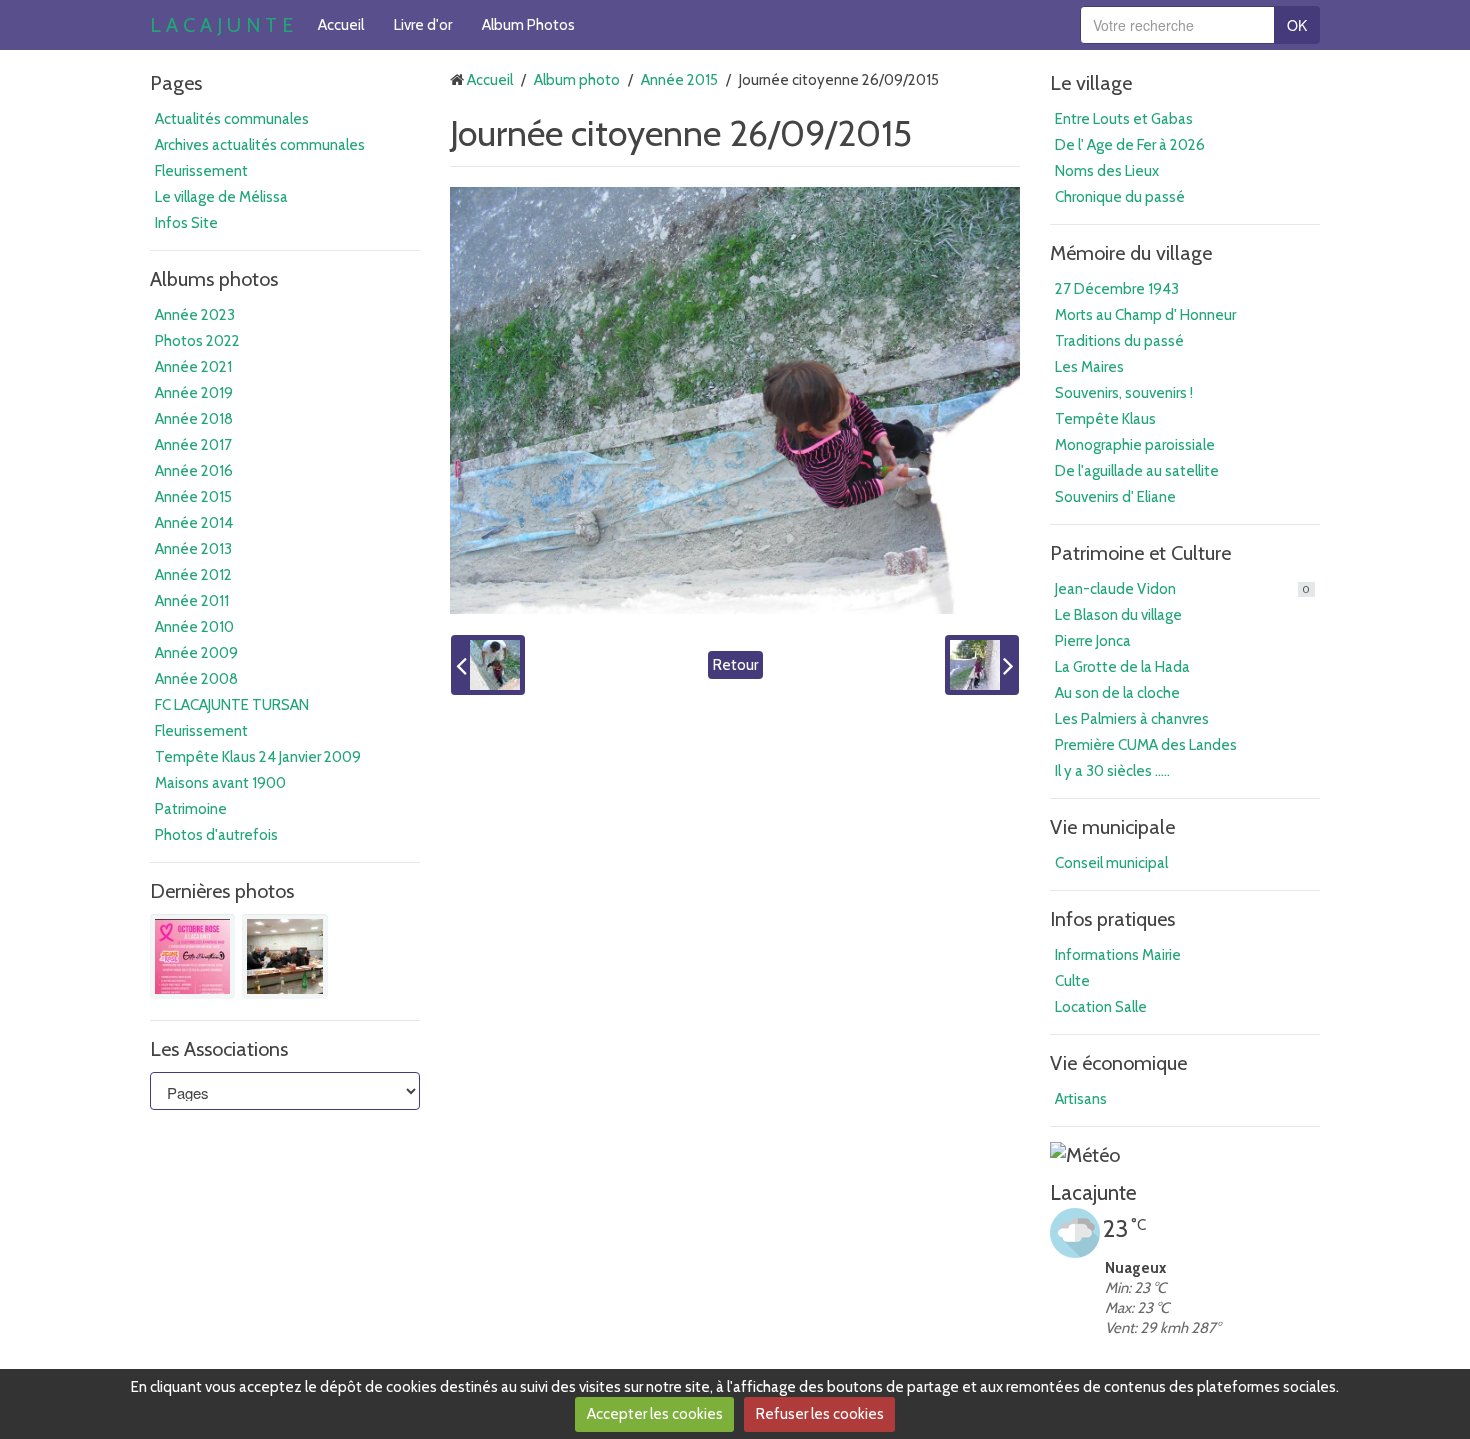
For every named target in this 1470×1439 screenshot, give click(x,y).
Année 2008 (196, 679)
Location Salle (1101, 1007)
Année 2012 (193, 575)
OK (1297, 25)
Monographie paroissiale (1135, 445)
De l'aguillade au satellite (1137, 471)
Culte (1072, 981)
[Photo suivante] (982, 665)
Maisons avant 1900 (220, 783)
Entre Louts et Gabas (1124, 119)
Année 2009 (196, 653)
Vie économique (1118, 1063)
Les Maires (1089, 367)
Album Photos (528, 25)
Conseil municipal (1111, 863)
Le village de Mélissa (221, 197)
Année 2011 (192, 601)
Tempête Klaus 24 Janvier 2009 (258, 757)
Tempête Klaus (1105, 419)
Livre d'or (423, 25)
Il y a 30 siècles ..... (1112, 771)
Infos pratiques (1112, 919)
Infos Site (186, 223)
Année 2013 (193, 549)
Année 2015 (193, 497)
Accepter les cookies (655, 1414)
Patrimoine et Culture (1140, 553)
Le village (1091, 83)
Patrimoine (191, 809)
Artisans (1081, 1099)
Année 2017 (193, 445)
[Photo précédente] (488, 665)
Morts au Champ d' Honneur (1145, 315)
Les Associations (219, 1049)
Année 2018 (194, 419)
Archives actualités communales (260, 145)
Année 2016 (194, 471)
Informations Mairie (1118, 955)
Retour (735, 665)
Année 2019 (194, 393)
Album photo (577, 80)
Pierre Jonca (1093, 641)
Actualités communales (232, 119)
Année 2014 (194, 523)
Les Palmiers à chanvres (1132, 719)
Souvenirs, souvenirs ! (1124, 393)
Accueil (341, 25)
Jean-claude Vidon (1182, 589)
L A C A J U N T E (221, 25)
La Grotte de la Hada (1122, 667)
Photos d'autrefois (216, 835)
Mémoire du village (1131, 253)
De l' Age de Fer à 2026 (1130, 145)
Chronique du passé (1120, 197)
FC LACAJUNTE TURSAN (232, 705)
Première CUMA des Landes (1146, 745)
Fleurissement (201, 171)
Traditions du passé (1119, 341)
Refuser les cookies (820, 1414)
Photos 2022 (197, 341)
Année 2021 (193, 367)
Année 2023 (195, 315)
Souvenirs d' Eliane (1115, 497)
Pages (176, 83)
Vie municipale (1112, 827)
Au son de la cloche (1117, 693)
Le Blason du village (1118, 615)
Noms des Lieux (1107, 171)
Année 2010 (194, 627)
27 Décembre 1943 (1117, 289)
